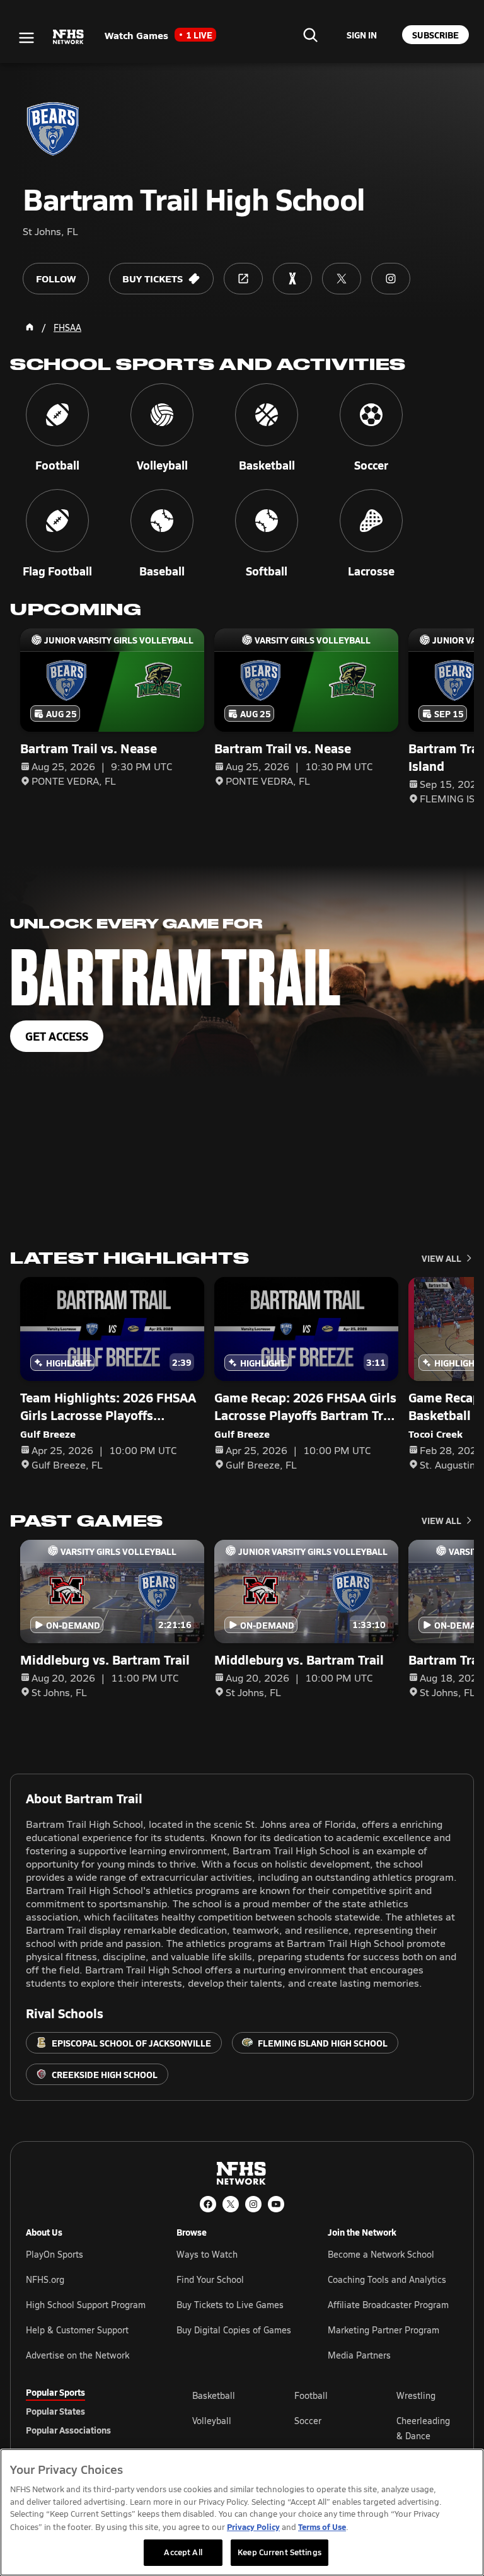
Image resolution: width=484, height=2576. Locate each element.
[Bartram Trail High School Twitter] (342, 279)
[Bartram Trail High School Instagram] (391, 279)
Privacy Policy (253, 2527)
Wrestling (416, 2395)
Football (311, 2395)
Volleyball (212, 2421)
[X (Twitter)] (231, 2204)
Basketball (214, 2395)
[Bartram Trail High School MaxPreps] (292, 279)
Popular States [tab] (55, 2411)
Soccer (308, 2421)
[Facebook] (208, 2204)
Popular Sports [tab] (55, 2392)
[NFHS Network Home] (69, 37)
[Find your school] (310, 35)
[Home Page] (30, 327)
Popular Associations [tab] (68, 2430)
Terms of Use (322, 2527)
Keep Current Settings (279, 2552)
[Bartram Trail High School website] (243, 279)
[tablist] (89, 2411)
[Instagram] (253, 2204)
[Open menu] (26, 38)
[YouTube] (276, 2204)
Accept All (183, 2552)
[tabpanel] (325, 2428)
